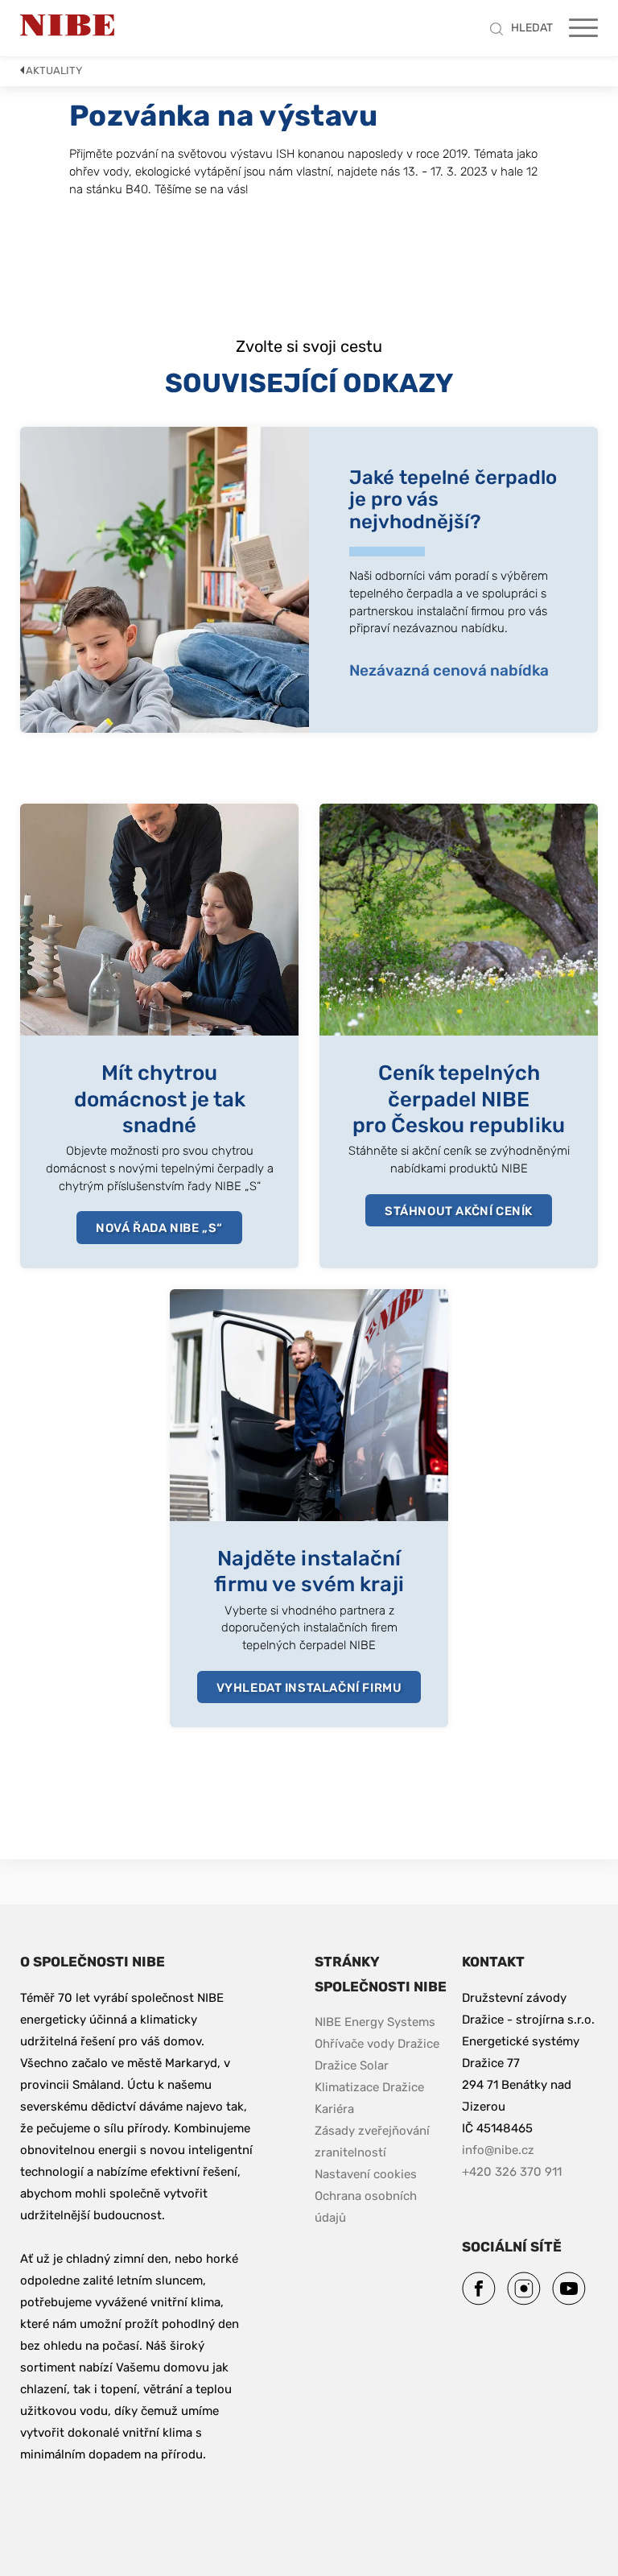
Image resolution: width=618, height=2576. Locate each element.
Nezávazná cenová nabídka (449, 670)
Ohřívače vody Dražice (377, 2044)
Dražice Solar (352, 2065)
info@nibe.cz (498, 2150)
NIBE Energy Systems (375, 2022)
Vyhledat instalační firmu (309, 1688)
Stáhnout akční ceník (459, 1211)
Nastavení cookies (366, 2174)
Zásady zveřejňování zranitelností (383, 2142)
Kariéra (336, 2109)
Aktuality (54, 70)
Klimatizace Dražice (369, 2087)
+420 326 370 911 (512, 2172)
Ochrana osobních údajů (367, 2207)
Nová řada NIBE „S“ (159, 1228)
